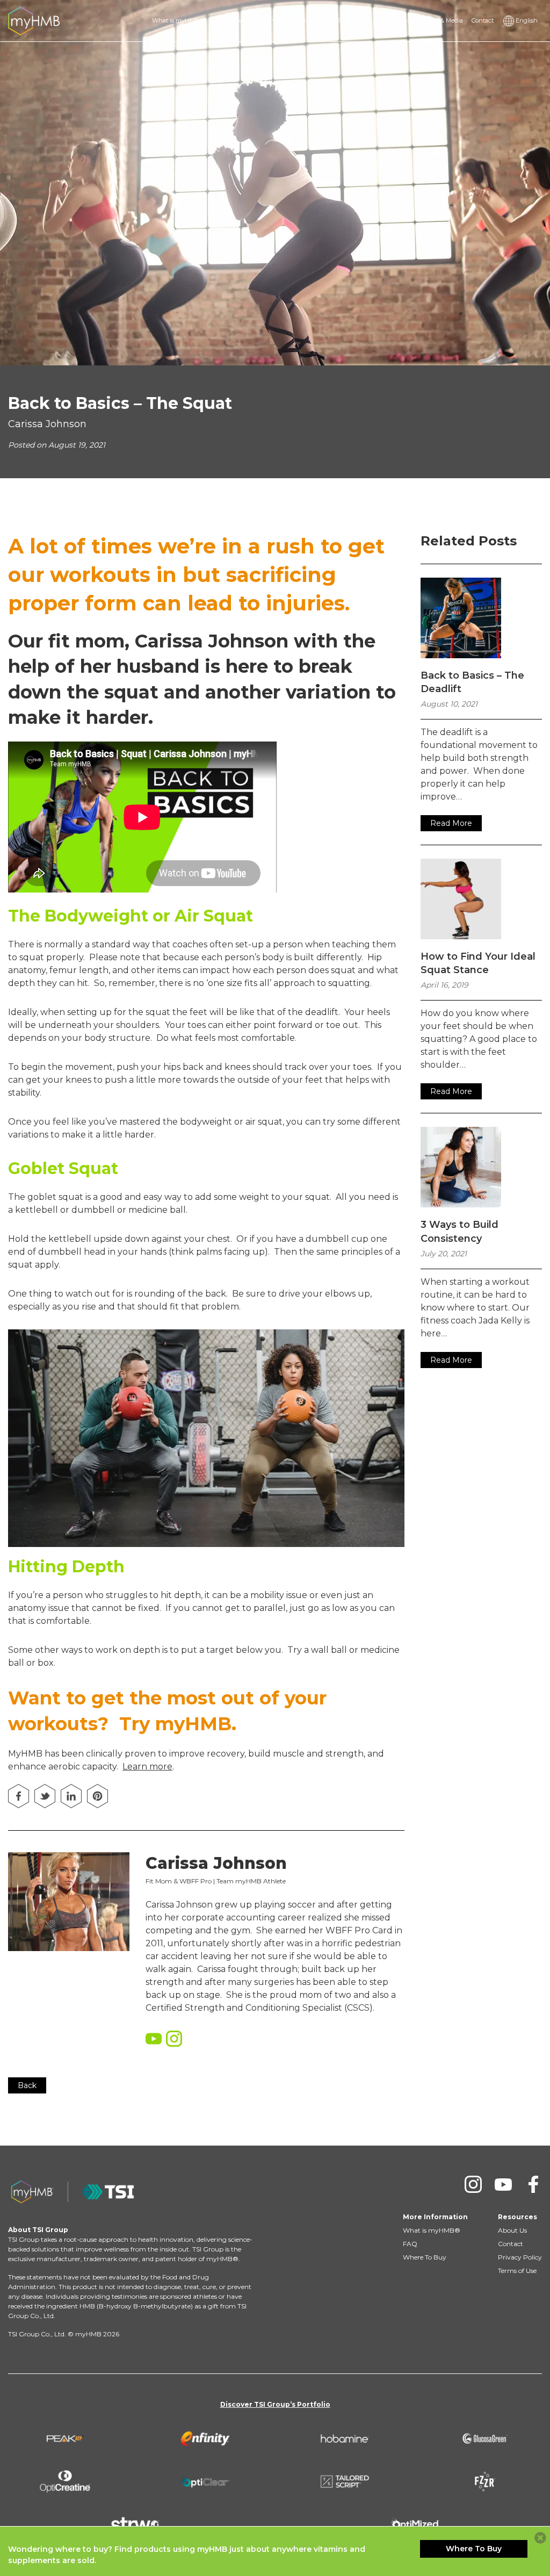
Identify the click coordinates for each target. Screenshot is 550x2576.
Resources (350, 20)
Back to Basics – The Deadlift (472, 682)
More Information (435, 2217)
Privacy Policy (520, 2257)
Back (27, 2085)
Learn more (147, 1766)
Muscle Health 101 (259, 20)
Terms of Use (517, 2271)
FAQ (219, 20)
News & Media (443, 20)
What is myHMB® (178, 20)
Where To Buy (394, 20)
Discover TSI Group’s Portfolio (275, 2404)
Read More (451, 823)
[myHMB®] (34, 20)
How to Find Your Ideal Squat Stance (478, 963)
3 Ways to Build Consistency (459, 1231)
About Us (512, 2230)
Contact (483, 20)
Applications (310, 20)
